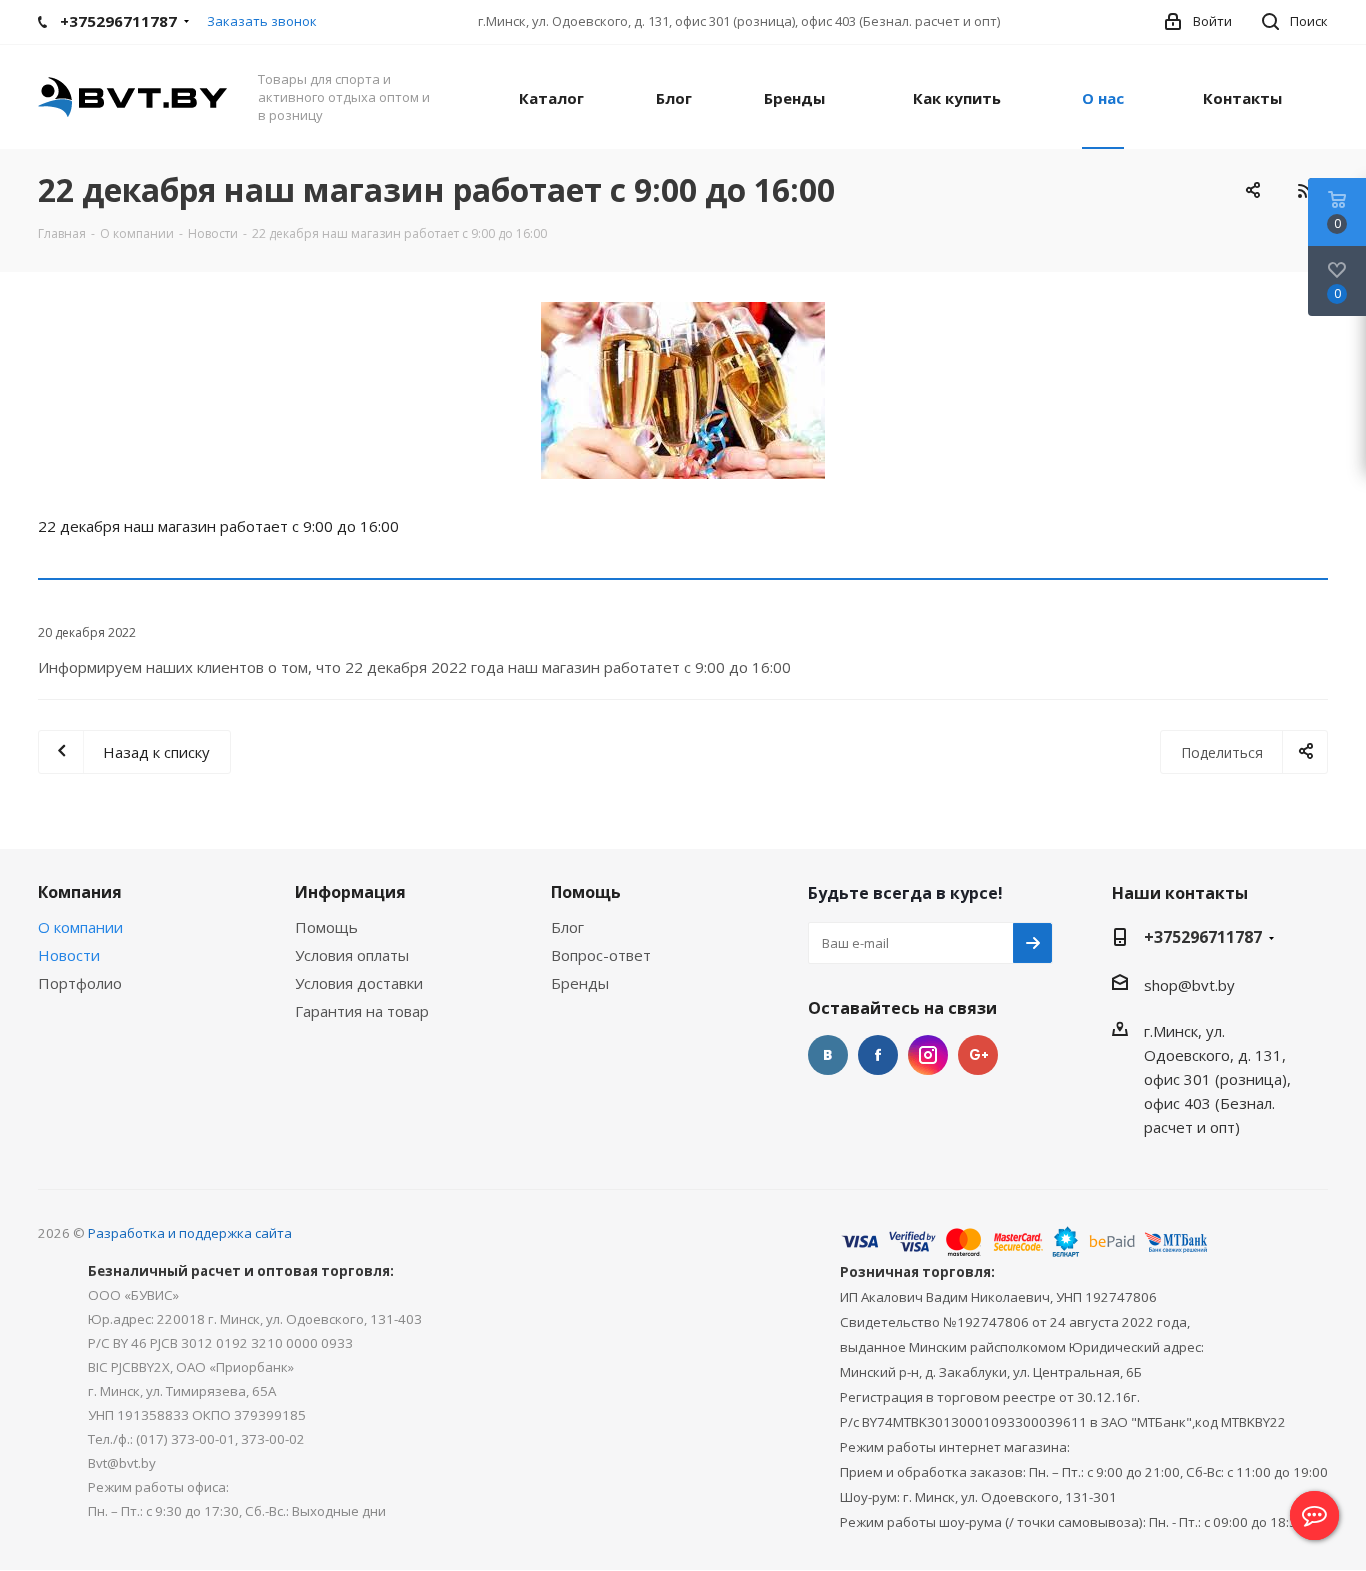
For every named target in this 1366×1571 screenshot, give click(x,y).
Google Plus (978, 1055)
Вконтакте (828, 1055)
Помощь (326, 927)
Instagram (928, 1055)
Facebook (878, 1055)
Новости (69, 955)
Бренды (580, 983)
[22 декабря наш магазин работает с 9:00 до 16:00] (683, 390)
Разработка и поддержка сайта (190, 1233)
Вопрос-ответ (601, 955)
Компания (80, 892)
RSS (1304, 190)
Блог (567, 927)
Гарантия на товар (362, 1011)
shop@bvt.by (1189, 985)
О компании (80, 927)
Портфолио (80, 983)
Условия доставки (359, 983)
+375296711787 (1203, 937)
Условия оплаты (352, 955)
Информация (350, 892)
